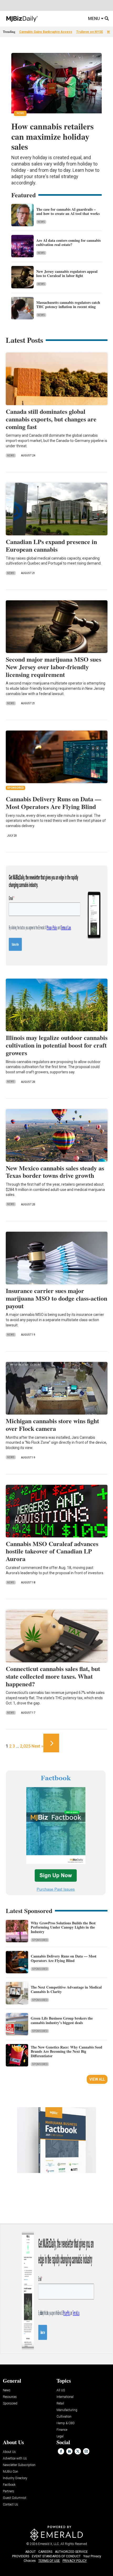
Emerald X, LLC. (49, 2544)
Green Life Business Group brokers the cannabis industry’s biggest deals (62, 2020)
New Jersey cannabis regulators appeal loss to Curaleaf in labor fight (67, 274)
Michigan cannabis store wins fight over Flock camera (52, 1425)
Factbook (9, 2485)
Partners (9, 2491)
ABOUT (30, 2552)
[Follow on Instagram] (86, 2451)
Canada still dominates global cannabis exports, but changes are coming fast (51, 419)
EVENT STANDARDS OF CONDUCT (56, 2556)
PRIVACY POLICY (75, 2561)
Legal (60, 2436)
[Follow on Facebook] (61, 2451)
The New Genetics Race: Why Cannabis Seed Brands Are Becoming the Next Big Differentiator (66, 2052)
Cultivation (64, 2417)
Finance (62, 2430)
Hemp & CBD (66, 2423)
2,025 (25, 1746)
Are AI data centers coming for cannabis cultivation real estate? (68, 243)
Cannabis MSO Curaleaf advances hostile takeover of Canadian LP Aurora (52, 1551)
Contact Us (11, 2505)
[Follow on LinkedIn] (69, 2451)
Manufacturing (67, 2410)
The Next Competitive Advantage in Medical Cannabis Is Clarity (66, 1989)
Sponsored (40, 1940)
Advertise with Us (15, 2459)
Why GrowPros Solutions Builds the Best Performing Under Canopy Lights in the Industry (63, 1927)
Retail (60, 2404)
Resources (10, 2397)
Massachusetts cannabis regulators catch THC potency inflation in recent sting (68, 305)
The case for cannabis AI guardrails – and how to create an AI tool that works (68, 212)
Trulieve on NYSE (90, 32)
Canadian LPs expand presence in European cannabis (51, 545)
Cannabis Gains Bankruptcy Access (46, 32)
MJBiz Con (11, 2472)
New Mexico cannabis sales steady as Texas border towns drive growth (55, 1172)
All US (61, 2390)
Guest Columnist (15, 2498)
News (41, 222)
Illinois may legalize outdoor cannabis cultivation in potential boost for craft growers (57, 1045)
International (65, 2397)
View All (97, 2079)
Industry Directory (15, 2478)
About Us (9, 2452)
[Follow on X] (78, 2451)
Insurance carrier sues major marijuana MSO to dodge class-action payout (56, 1298)
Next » (37, 1746)
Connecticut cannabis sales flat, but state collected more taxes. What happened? (53, 1676)
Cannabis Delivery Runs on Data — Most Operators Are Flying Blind (53, 803)
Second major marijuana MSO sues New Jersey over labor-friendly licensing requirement (53, 667)
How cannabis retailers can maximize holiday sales (52, 136)
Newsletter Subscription (19, 2465)
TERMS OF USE (49, 2561)
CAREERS (45, 2552)
